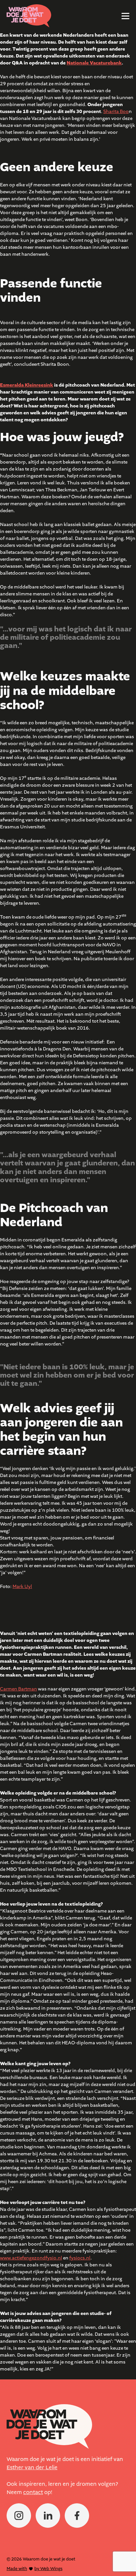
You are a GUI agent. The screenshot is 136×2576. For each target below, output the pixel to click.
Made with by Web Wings (34, 2569)
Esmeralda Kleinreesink (27, 385)
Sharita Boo (116, 112)
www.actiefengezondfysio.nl (31, 2258)
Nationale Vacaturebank (94, 63)
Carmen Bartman (18, 1689)
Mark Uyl (22, 1587)
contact (33, 2492)
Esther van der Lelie (32, 2468)
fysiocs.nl (80, 2258)
